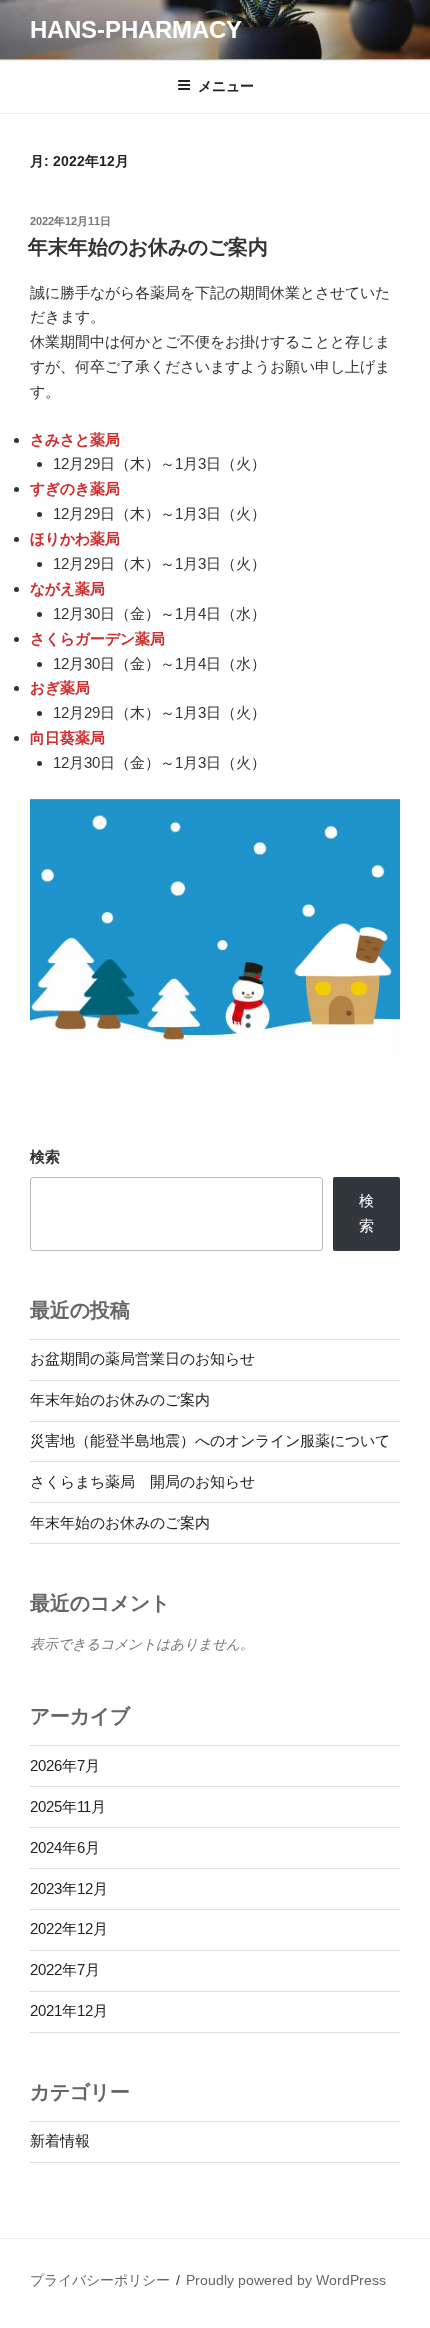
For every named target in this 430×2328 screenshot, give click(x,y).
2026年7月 (65, 1765)
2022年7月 (65, 1969)
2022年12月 (69, 1928)
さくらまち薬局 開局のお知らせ (142, 1481)
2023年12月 (69, 1888)
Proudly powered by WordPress (286, 2280)
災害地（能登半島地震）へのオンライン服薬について (210, 1440)
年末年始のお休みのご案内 (148, 247)
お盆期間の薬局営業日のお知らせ (142, 1358)
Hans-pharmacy (136, 29)
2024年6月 (65, 1847)
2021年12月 (69, 2010)
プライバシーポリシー (100, 2280)
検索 (45, 1156)
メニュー (226, 86)
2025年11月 (68, 1806)
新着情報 (60, 2140)
